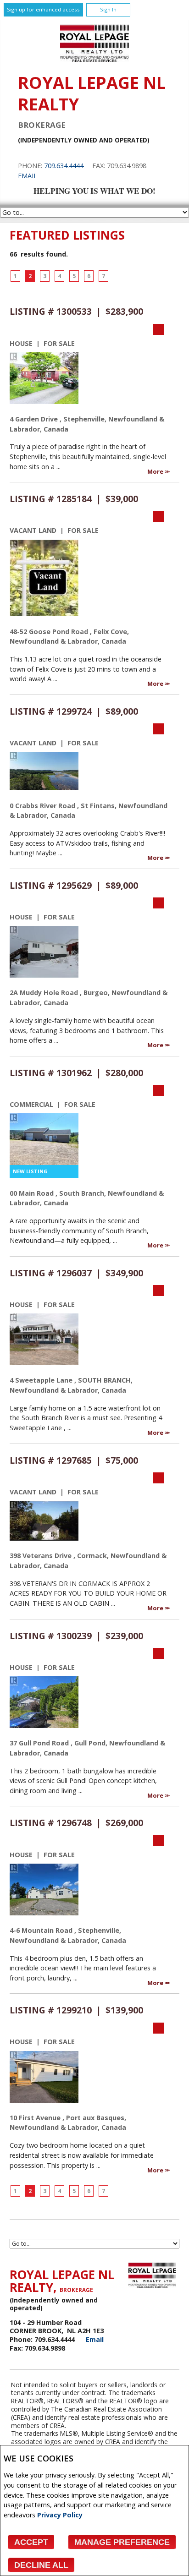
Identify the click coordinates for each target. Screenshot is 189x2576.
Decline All (41, 2565)
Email (28, 176)
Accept (31, 2542)
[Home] (94, 59)
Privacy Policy (60, 2515)
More (156, 471)
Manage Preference (122, 2542)
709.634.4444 (64, 166)
